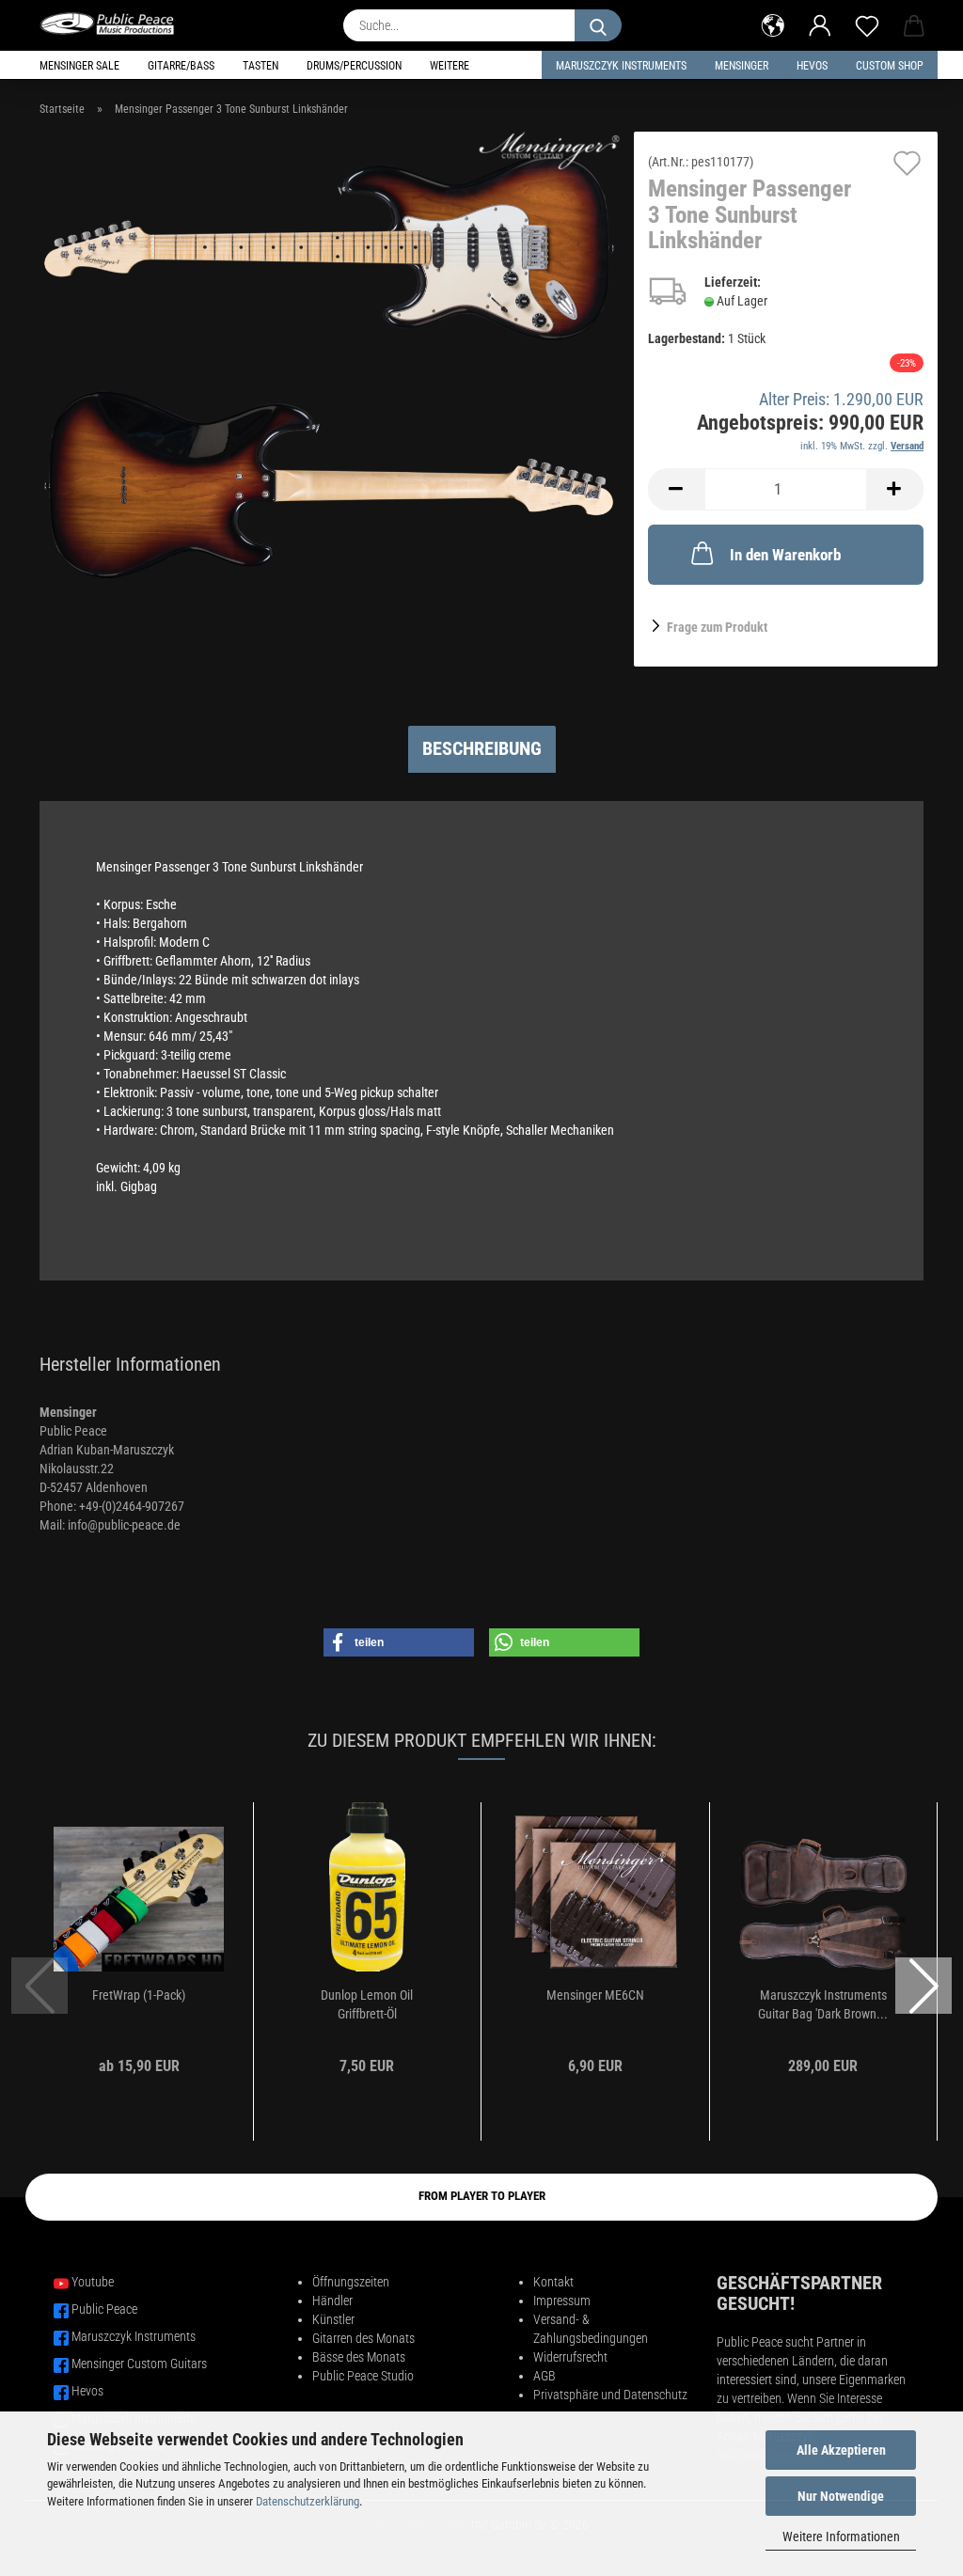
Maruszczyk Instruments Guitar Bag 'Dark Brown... (823, 2004)
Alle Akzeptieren (841, 2450)
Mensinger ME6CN (595, 1995)
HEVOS (812, 66)
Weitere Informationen (841, 2537)
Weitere (450, 66)
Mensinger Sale (79, 66)
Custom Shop (890, 66)
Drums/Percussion (354, 66)
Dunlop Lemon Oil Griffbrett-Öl (367, 2004)
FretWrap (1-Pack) (139, 1995)
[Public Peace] (114, 24)
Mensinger (742, 66)
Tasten (260, 66)
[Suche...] (598, 25)
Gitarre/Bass (181, 66)
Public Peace (104, 2309)
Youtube (93, 2282)
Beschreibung (482, 748)
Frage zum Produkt (717, 627)
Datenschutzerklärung (308, 2501)
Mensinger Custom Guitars (139, 2364)
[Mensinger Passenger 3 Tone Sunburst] (330, 366)
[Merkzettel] (867, 24)
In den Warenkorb (785, 555)
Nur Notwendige (841, 2496)
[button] (773, 24)
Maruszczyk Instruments (621, 66)
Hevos (87, 2391)
